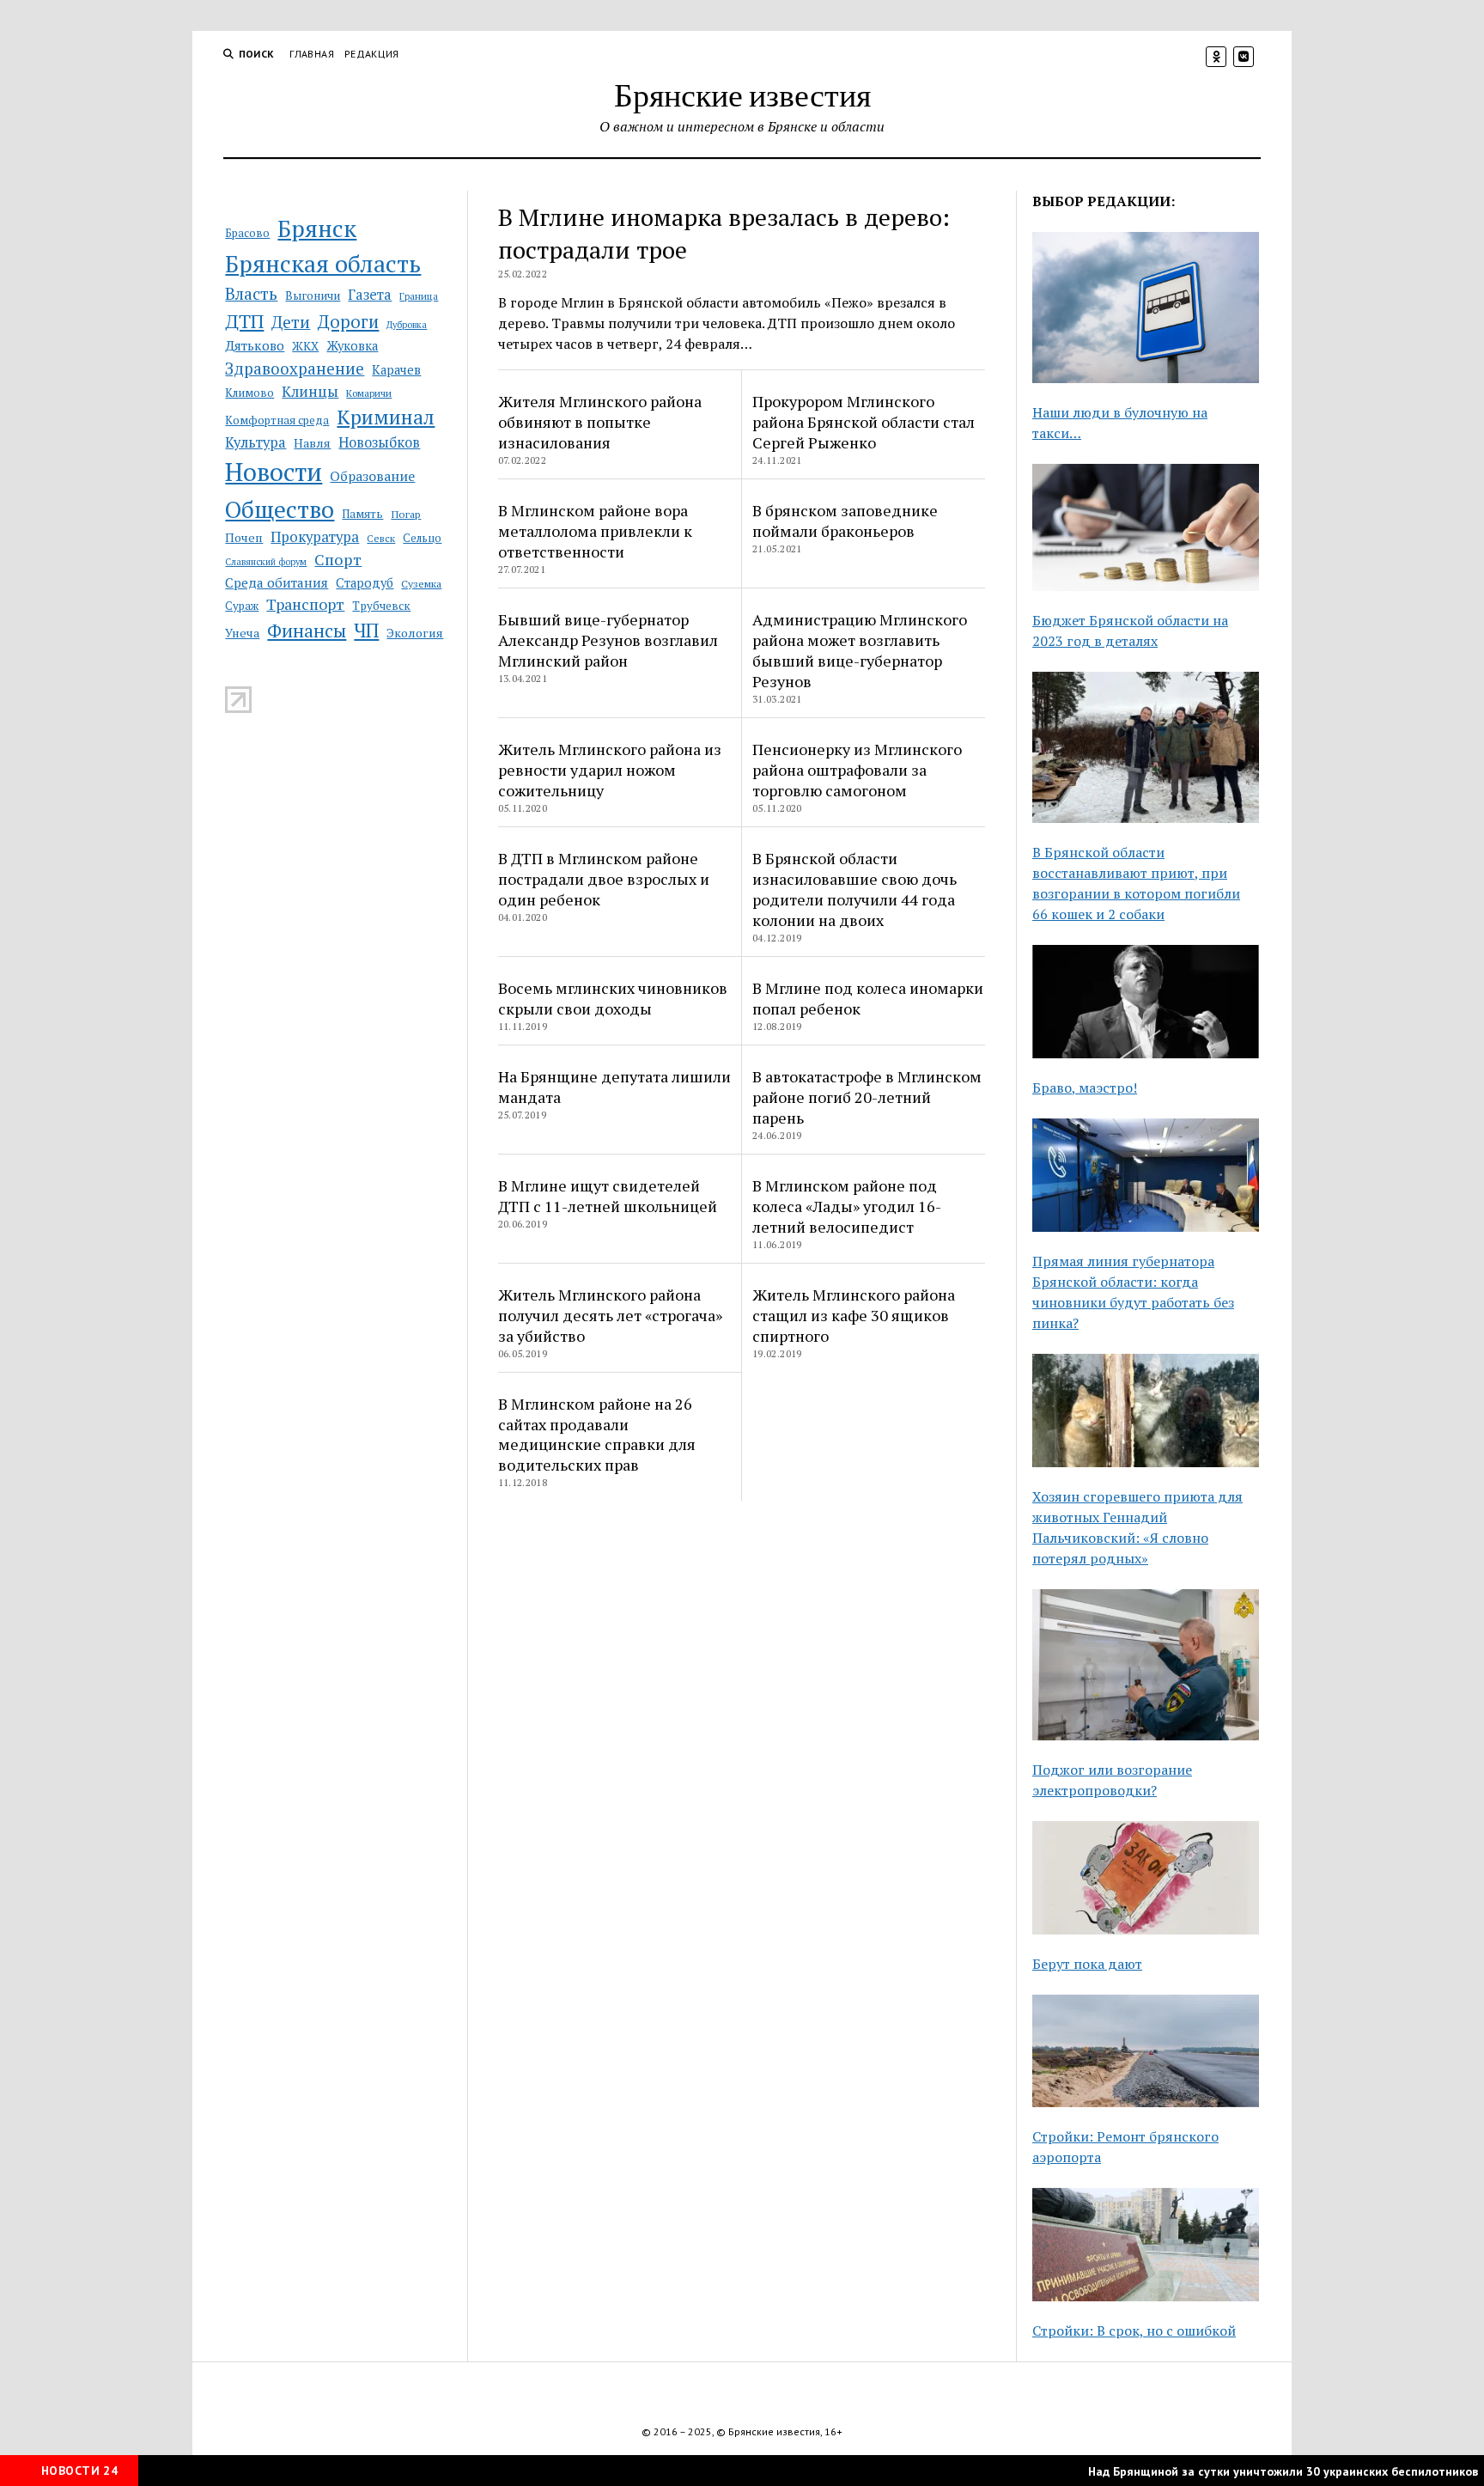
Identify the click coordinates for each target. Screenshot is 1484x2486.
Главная (312, 54)
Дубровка (407, 325)
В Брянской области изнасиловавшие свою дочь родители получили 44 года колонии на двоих (855, 889)
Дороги (348, 322)
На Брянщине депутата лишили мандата (614, 1087)
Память (362, 514)
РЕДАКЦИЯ (372, 54)
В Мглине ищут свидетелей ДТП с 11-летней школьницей (608, 1196)
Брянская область (323, 264)
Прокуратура (315, 537)
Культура (255, 442)
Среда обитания (277, 582)
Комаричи (369, 393)
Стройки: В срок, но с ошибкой (1134, 2331)
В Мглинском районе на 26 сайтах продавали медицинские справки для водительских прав (597, 1435)
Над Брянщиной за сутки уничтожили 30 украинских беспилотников (1247, 2471)
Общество (280, 509)
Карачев (396, 370)
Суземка (421, 584)
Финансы (307, 631)
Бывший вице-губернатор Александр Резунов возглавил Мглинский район (608, 640)
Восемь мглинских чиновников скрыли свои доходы (613, 998)
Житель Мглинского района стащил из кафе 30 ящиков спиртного (854, 1315)
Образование (372, 476)
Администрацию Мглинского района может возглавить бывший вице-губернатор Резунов (860, 650)
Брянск (317, 228)
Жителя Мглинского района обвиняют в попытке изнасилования (600, 422)
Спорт (338, 559)
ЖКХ (305, 346)
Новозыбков (379, 442)
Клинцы (310, 391)
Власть (251, 294)
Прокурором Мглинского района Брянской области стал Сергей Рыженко (864, 422)
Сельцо (422, 538)
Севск (381, 538)
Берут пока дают (1087, 1964)
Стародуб (365, 583)
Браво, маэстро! (1085, 1088)
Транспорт (305, 604)
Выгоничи (313, 296)
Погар (406, 514)
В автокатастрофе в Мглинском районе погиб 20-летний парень (867, 1097)
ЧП (366, 630)
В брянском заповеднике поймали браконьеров (845, 521)
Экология (415, 633)
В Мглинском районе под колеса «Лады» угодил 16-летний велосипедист (847, 1206)
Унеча (242, 633)
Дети (291, 322)
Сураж (242, 606)
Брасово (247, 233)
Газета (370, 295)
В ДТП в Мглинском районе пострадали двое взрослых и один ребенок (604, 879)
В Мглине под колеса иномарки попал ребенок (868, 998)
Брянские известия (742, 94)
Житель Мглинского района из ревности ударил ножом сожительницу (610, 770)
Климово (249, 393)
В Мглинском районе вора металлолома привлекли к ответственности (595, 531)
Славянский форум (266, 562)
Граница (419, 296)
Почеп (244, 537)
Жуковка (352, 346)
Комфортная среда (277, 420)
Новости (274, 472)
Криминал (386, 417)
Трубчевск (381, 606)
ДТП (244, 321)
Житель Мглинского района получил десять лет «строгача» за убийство (610, 1315)
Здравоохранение (295, 368)
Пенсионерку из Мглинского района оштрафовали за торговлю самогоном (857, 770)
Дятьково (255, 345)
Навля (312, 443)
